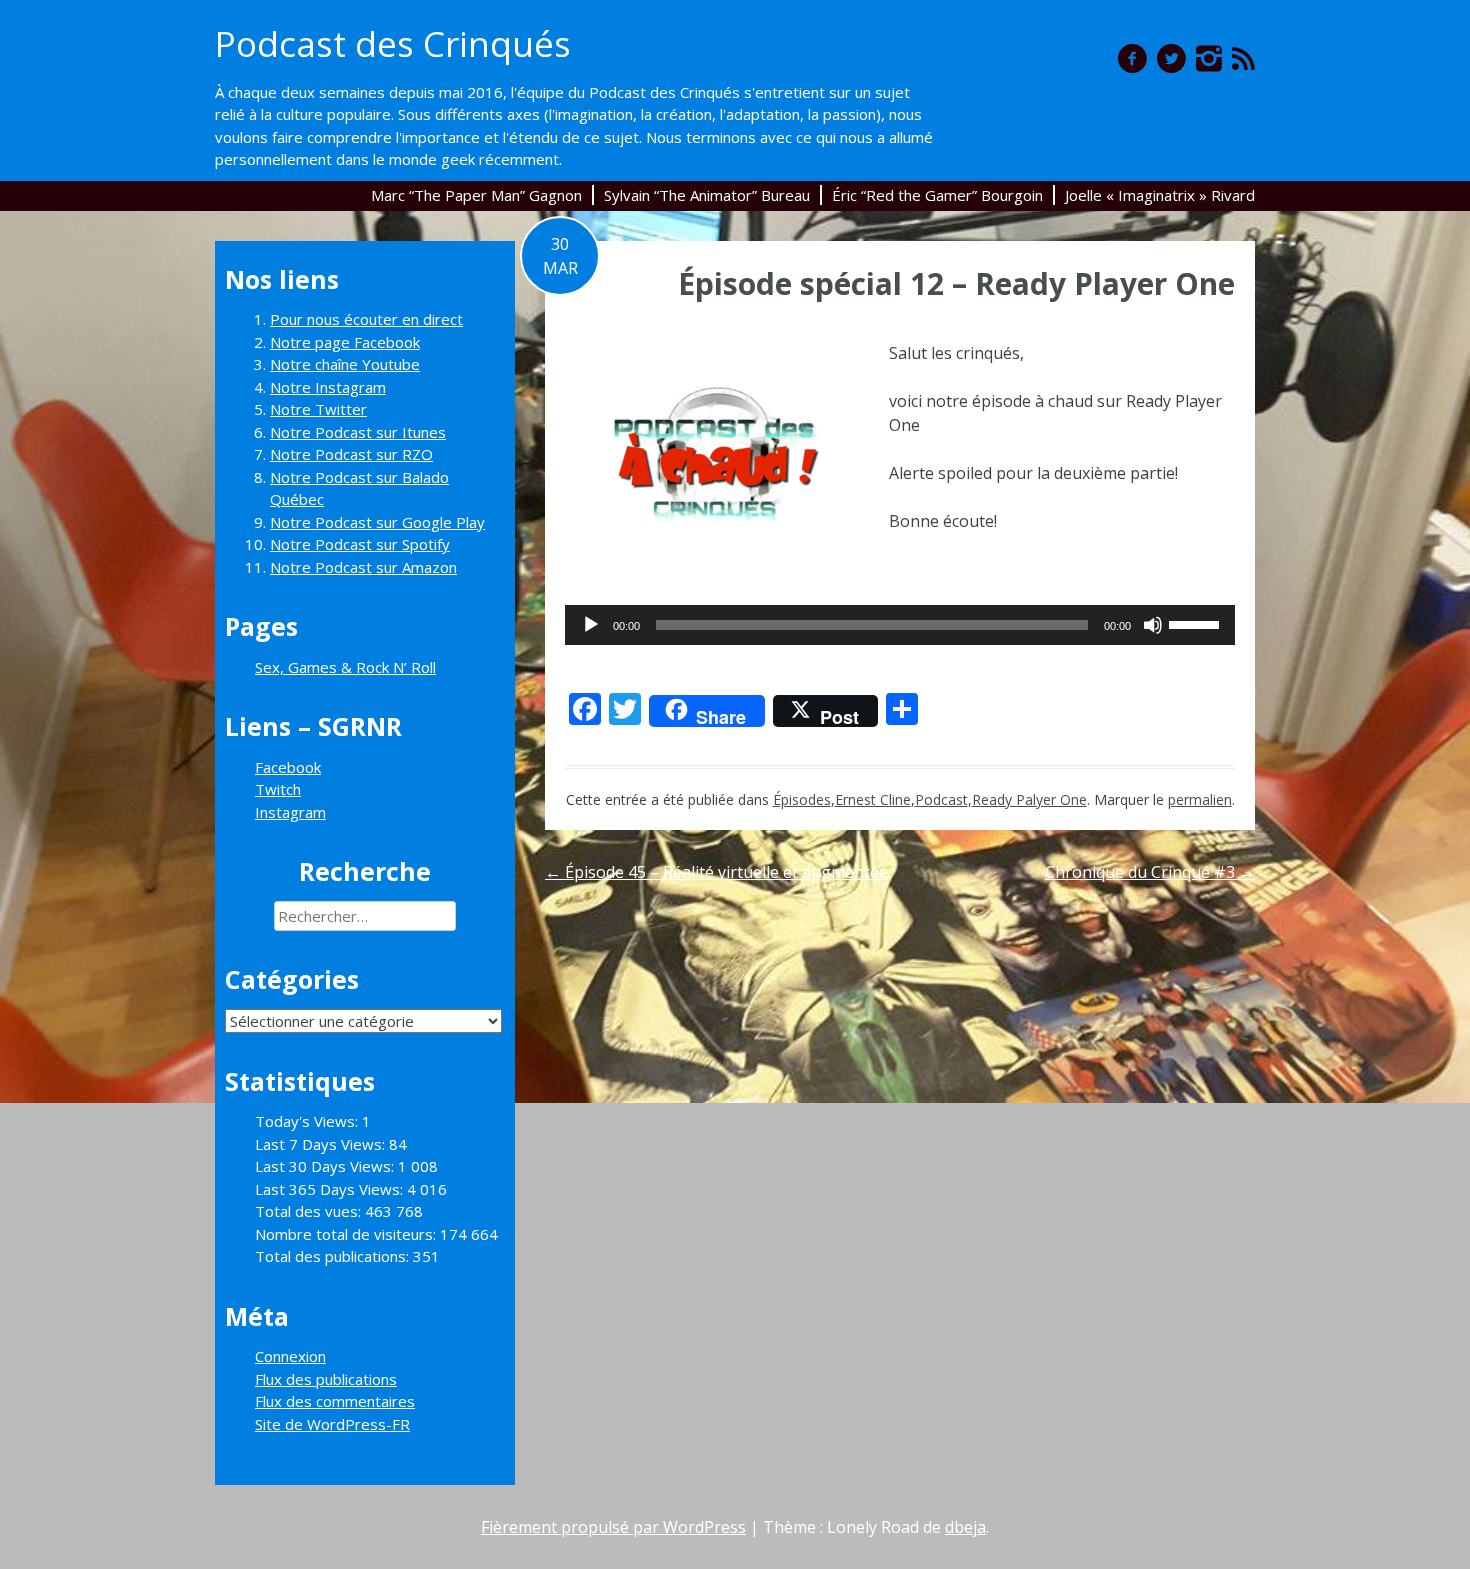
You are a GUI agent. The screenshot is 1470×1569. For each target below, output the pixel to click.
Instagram (290, 812)
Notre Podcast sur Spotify (360, 544)
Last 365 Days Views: (331, 1189)
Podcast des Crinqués (393, 43)
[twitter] (1171, 58)
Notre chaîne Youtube (345, 364)
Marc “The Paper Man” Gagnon (476, 195)
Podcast (941, 799)
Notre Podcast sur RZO (351, 454)
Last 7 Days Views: (322, 1144)
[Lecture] (591, 625)
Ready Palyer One (1029, 799)
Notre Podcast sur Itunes (358, 432)
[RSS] (1243, 58)
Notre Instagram (328, 387)
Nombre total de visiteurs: (347, 1234)
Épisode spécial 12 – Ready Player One (956, 283)
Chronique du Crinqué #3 (1150, 872)
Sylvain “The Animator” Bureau (707, 195)
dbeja (965, 1527)
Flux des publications (326, 1379)
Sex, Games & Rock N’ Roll (345, 667)
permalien (1200, 799)
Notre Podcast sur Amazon (363, 567)
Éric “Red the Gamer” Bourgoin (937, 195)
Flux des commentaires (335, 1401)
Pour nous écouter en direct (366, 319)
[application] (900, 625)
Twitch (278, 789)
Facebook (288, 767)
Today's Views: (308, 1121)
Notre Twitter (318, 409)
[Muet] (1153, 625)
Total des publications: (334, 1256)
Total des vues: (310, 1211)
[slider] (1197, 623)
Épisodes (802, 799)
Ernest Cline (873, 799)
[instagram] (1209, 58)
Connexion (290, 1356)
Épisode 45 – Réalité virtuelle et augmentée (716, 872)
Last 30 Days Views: (326, 1166)
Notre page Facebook (345, 342)
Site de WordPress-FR (332, 1424)
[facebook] (1132, 58)
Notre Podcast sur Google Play (377, 522)
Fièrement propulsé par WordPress (613, 1527)
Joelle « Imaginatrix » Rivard (1160, 195)
